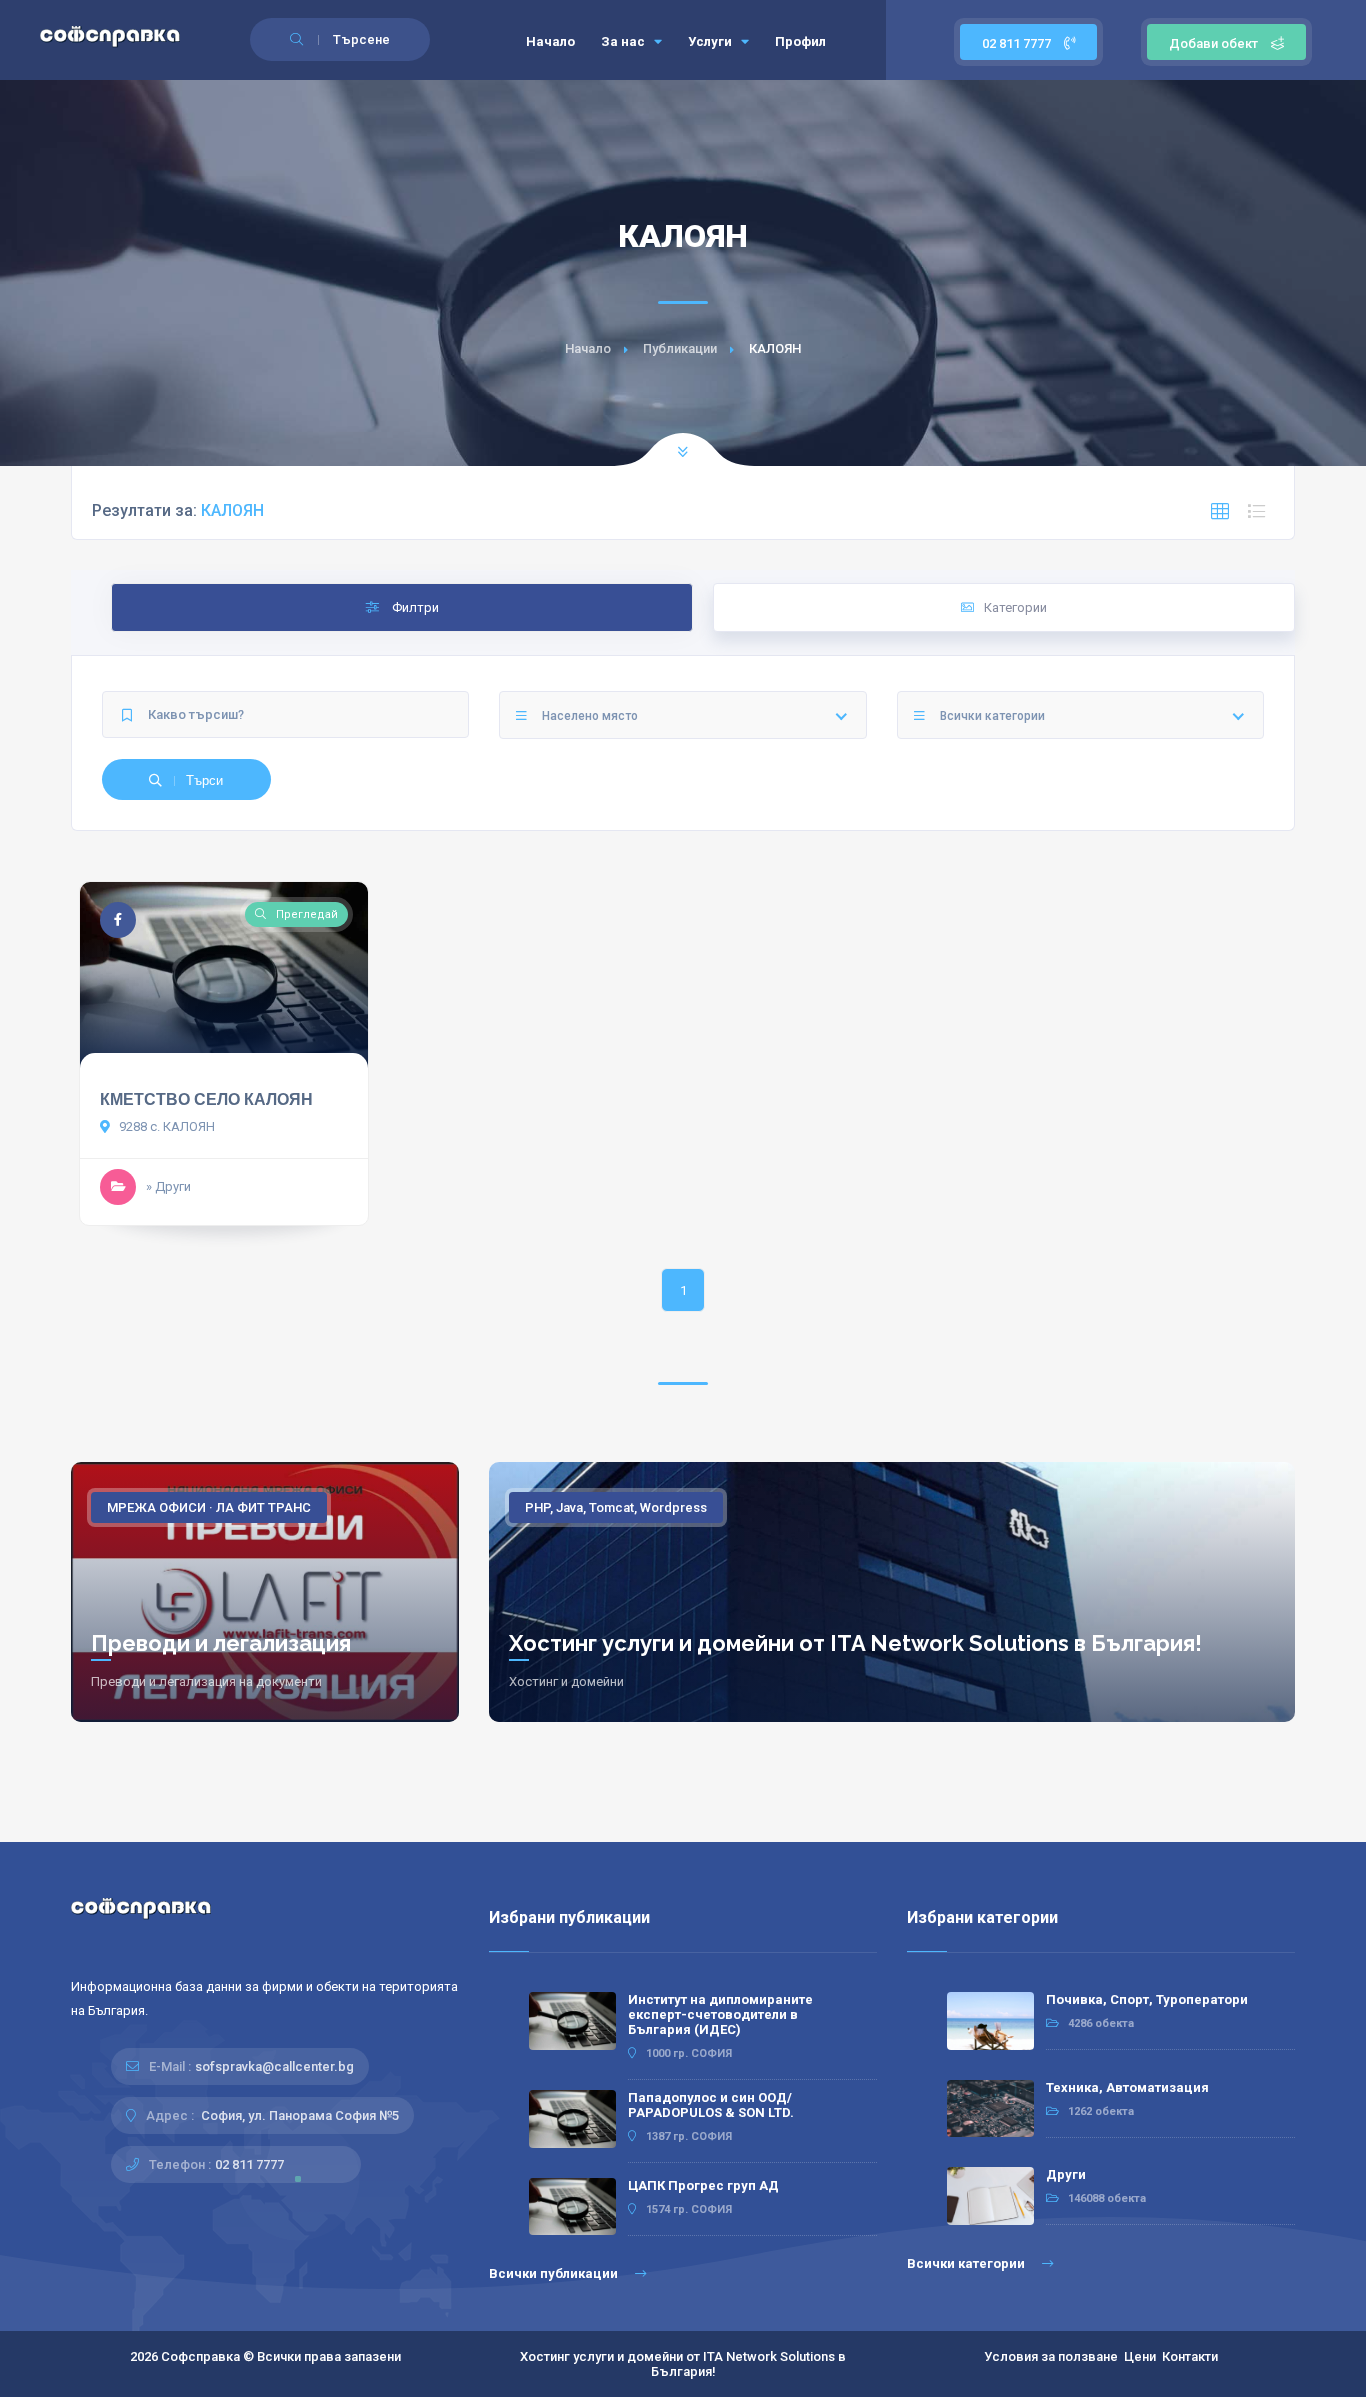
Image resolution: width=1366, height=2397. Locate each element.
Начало (550, 41)
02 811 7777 (1018, 43)
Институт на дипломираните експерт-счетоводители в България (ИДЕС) (720, 2014)
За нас (624, 41)
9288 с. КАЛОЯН (165, 1126)
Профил (800, 41)
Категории (1015, 607)
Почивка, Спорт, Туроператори (1147, 1999)
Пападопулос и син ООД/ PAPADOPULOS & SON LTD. (711, 2105)
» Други (168, 1186)
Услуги (711, 41)
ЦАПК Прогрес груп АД (703, 2185)
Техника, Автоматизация (1127, 2087)
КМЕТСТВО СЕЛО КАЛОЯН (206, 1099)
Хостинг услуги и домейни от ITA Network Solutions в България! (855, 1643)
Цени (1140, 2356)
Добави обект (1213, 43)
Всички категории (967, 2263)
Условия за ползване (1051, 2356)
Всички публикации (555, 2273)
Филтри (414, 607)
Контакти (1190, 2356)
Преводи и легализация (221, 1643)
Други (1066, 2174)
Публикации (680, 348)
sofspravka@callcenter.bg (274, 2066)
